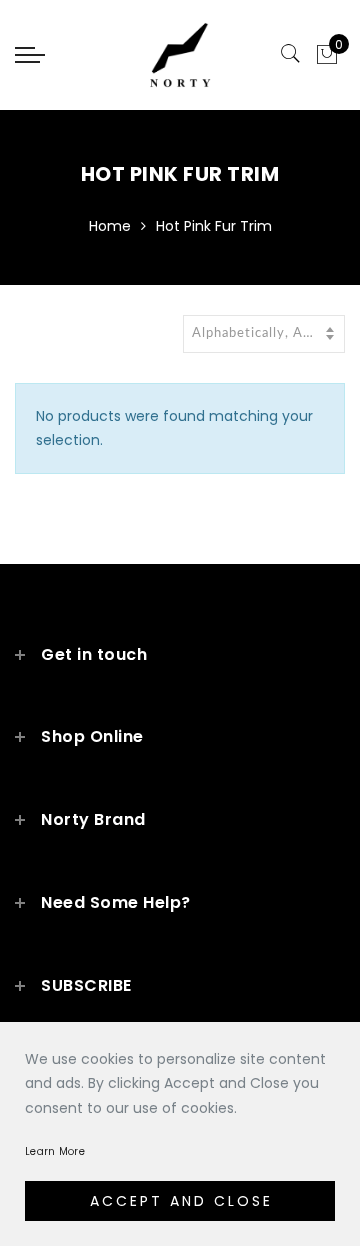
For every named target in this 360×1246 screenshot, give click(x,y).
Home (110, 226)
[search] (291, 54)
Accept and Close (181, 1201)
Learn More (55, 1151)
